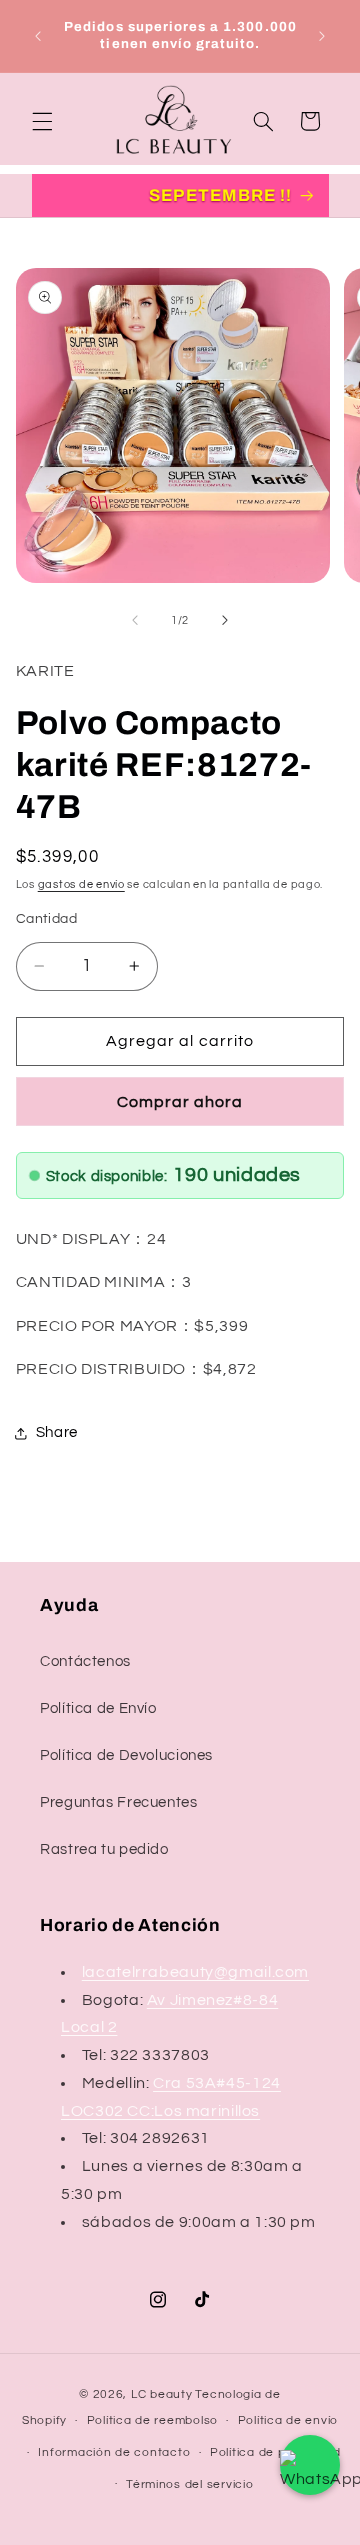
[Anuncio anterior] (38, 36)
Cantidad (46, 919)
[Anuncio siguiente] (322, 36)
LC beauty (162, 2394)
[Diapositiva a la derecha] (225, 620)
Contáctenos (85, 1661)
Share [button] (57, 1432)
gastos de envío (81, 884)
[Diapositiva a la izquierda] (135, 620)
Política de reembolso (152, 2420)
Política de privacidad (275, 2452)
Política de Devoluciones (126, 1755)
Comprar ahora (180, 1102)
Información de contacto (114, 2452)
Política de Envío (98, 1708)
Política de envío (288, 2420)
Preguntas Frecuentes (119, 1802)
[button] (42, 121)
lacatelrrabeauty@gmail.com (195, 1972)
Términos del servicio (189, 2484)
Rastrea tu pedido (104, 1849)
